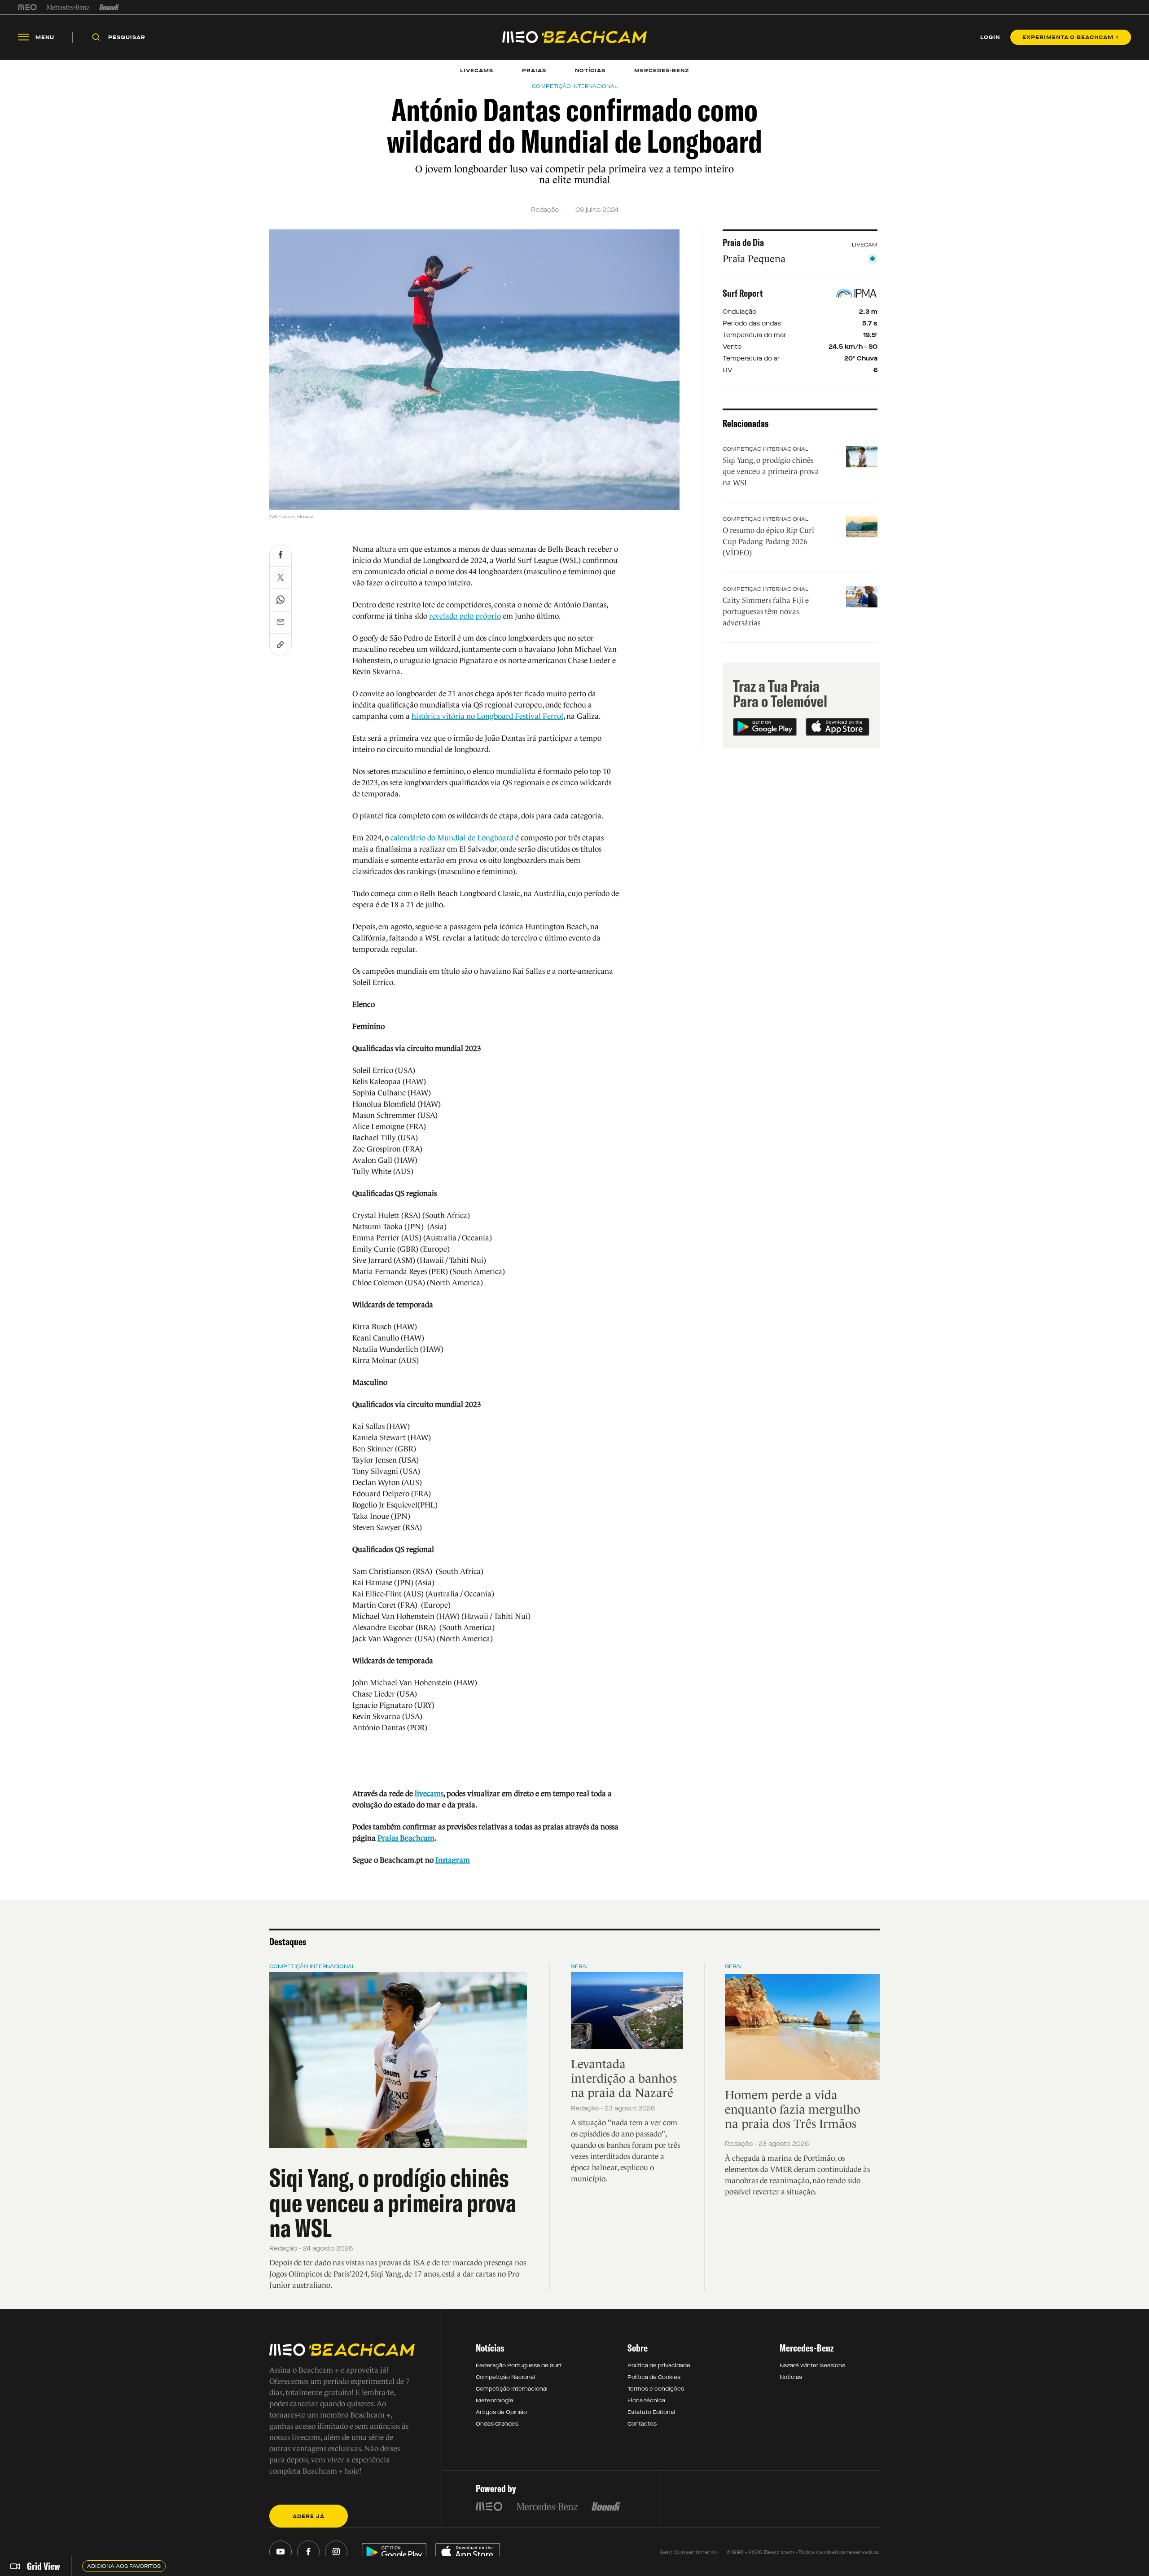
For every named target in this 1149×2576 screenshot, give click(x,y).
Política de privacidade (659, 2365)
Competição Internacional (765, 449)
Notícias (791, 2377)
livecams (429, 1794)
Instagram (453, 1860)
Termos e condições (656, 2389)
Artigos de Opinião (501, 2412)
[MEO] (27, 7)
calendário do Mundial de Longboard (452, 838)
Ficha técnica (646, 2400)
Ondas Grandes (497, 2424)
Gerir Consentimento (689, 2552)
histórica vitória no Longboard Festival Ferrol (487, 716)
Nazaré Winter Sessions (812, 2365)
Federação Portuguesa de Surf (519, 2365)
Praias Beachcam (406, 1838)
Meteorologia (494, 2400)
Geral (580, 1966)
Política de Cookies (654, 2377)
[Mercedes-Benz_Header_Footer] (68, 7)
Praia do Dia (743, 242)
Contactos (642, 2424)
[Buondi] (109, 7)
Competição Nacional (505, 2377)
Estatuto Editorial (651, 2412)
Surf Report (743, 293)
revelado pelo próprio (465, 616)
